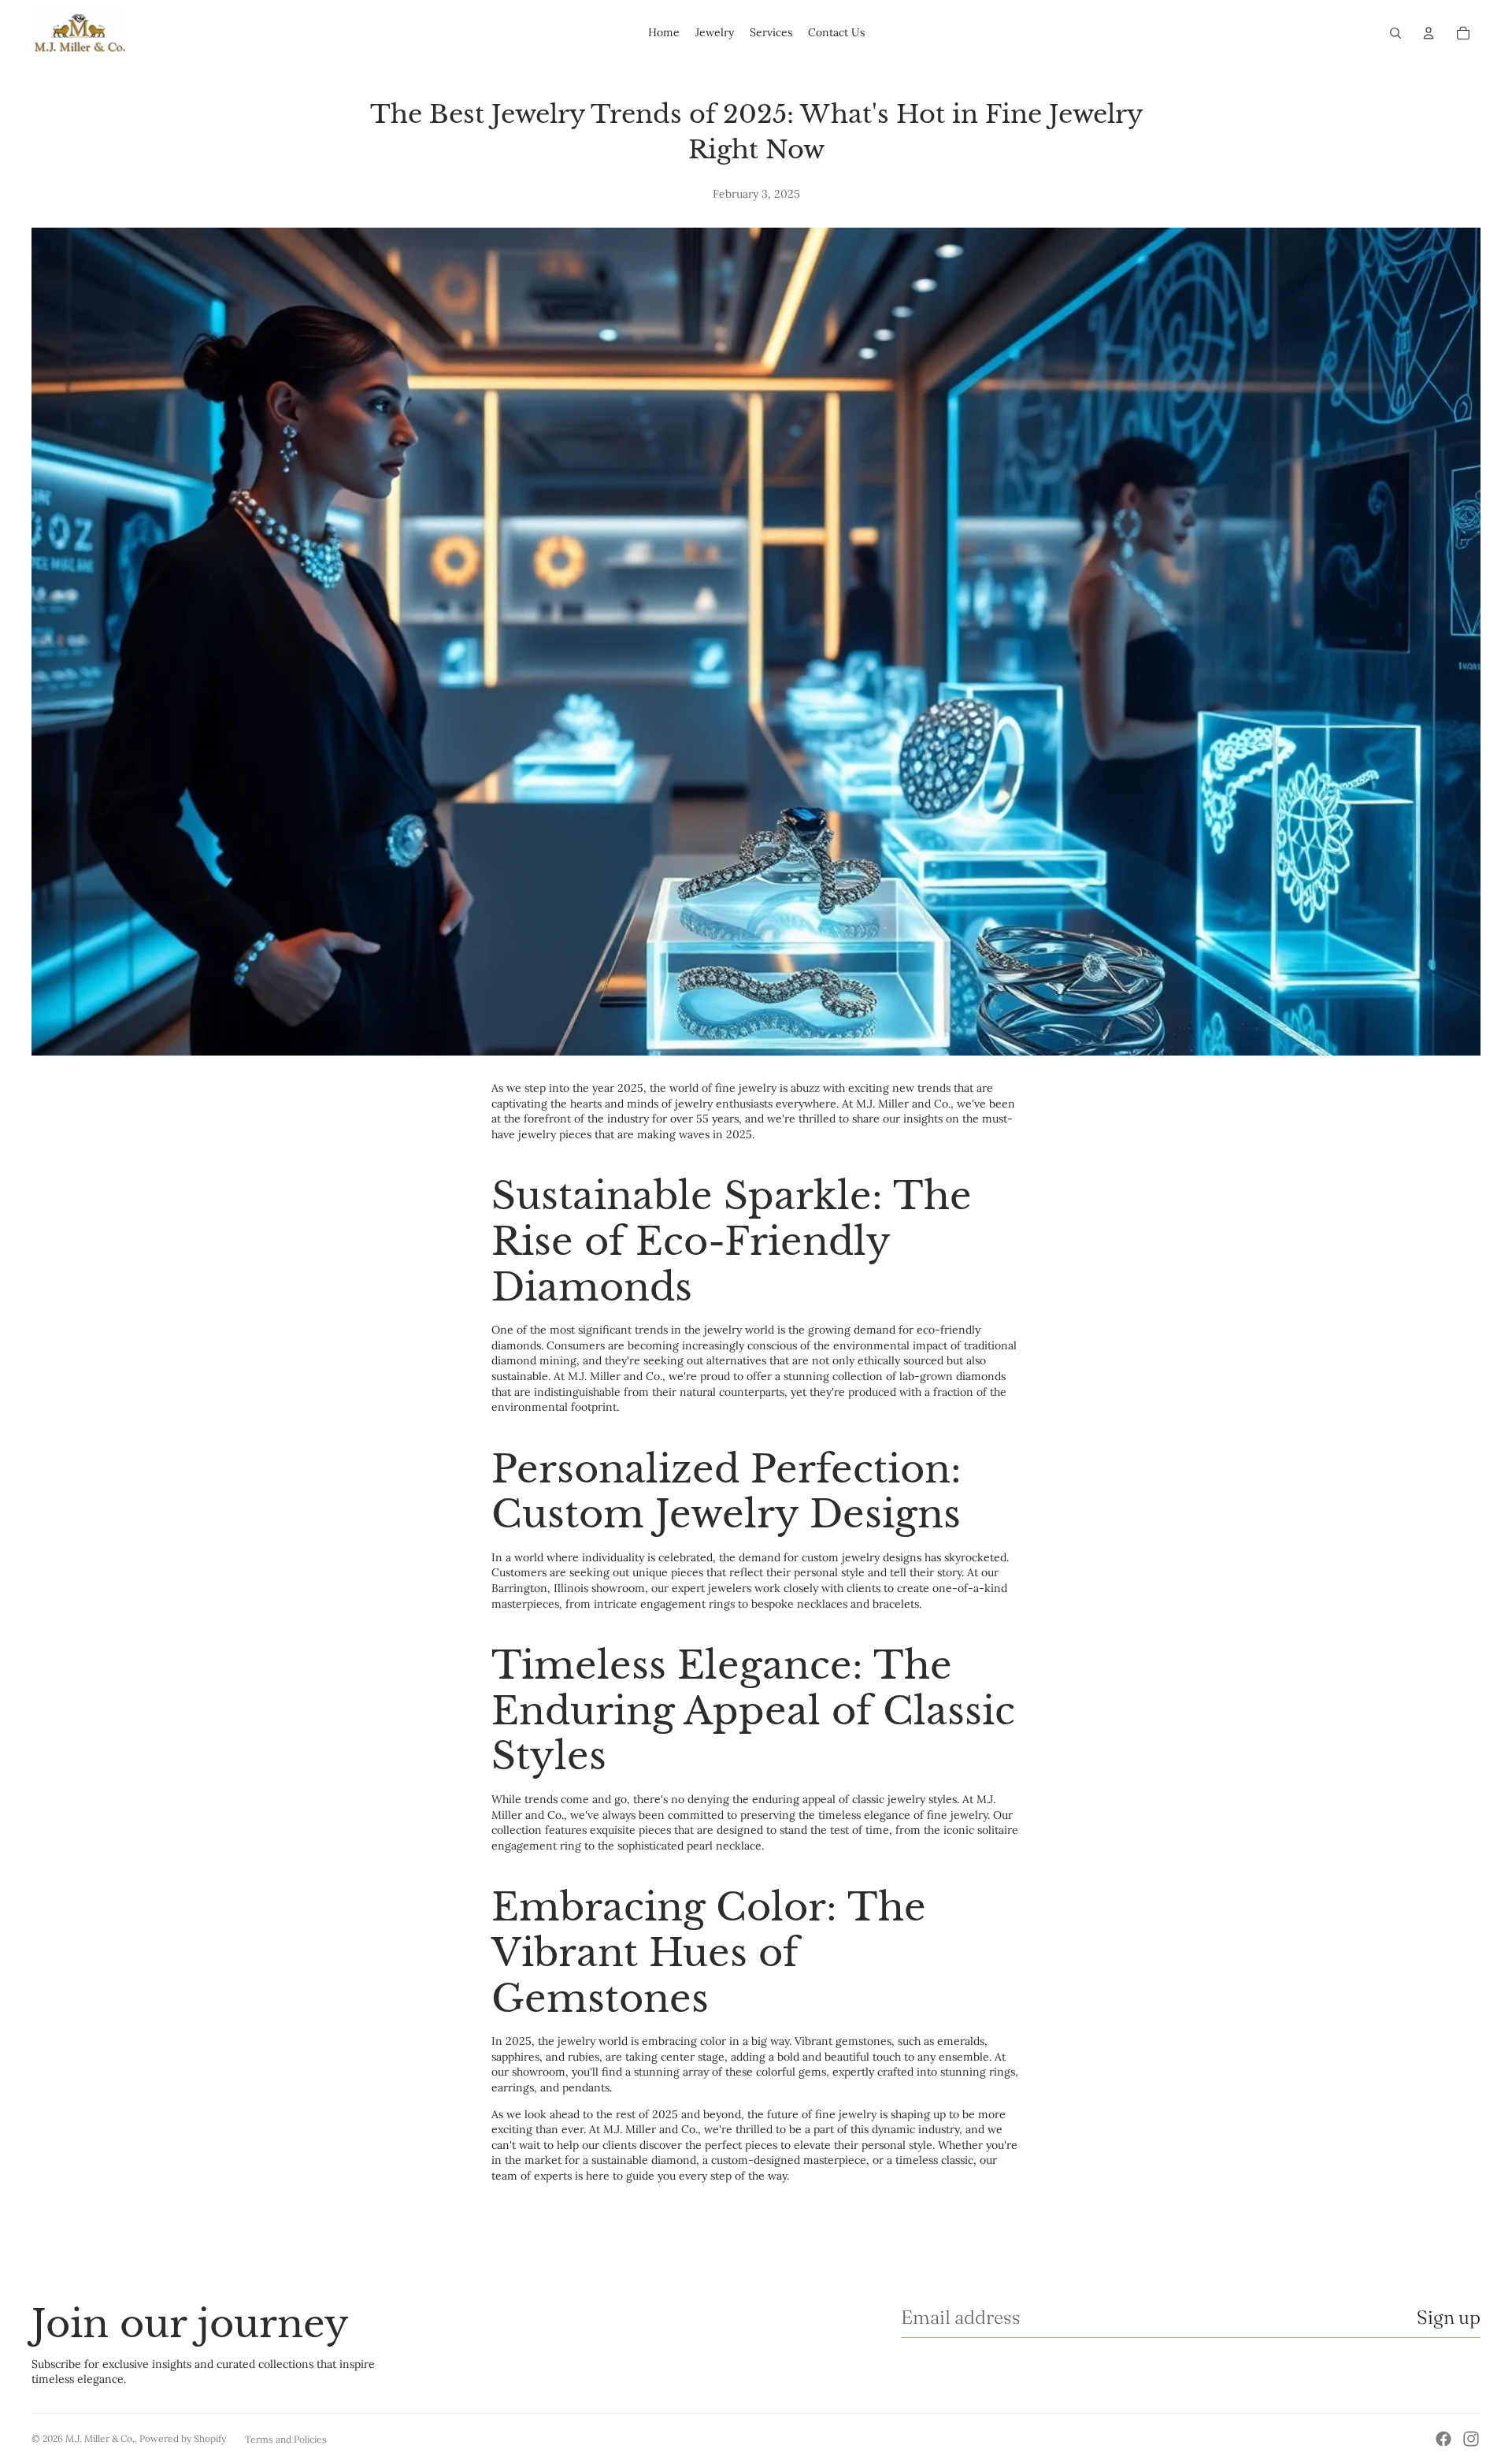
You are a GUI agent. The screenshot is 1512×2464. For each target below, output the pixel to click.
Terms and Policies (286, 2439)
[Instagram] (1471, 2439)
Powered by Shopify (183, 2438)
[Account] (1429, 33)
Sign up (1449, 2317)
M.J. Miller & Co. (100, 2438)
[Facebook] (1443, 2439)
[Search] (1395, 33)
